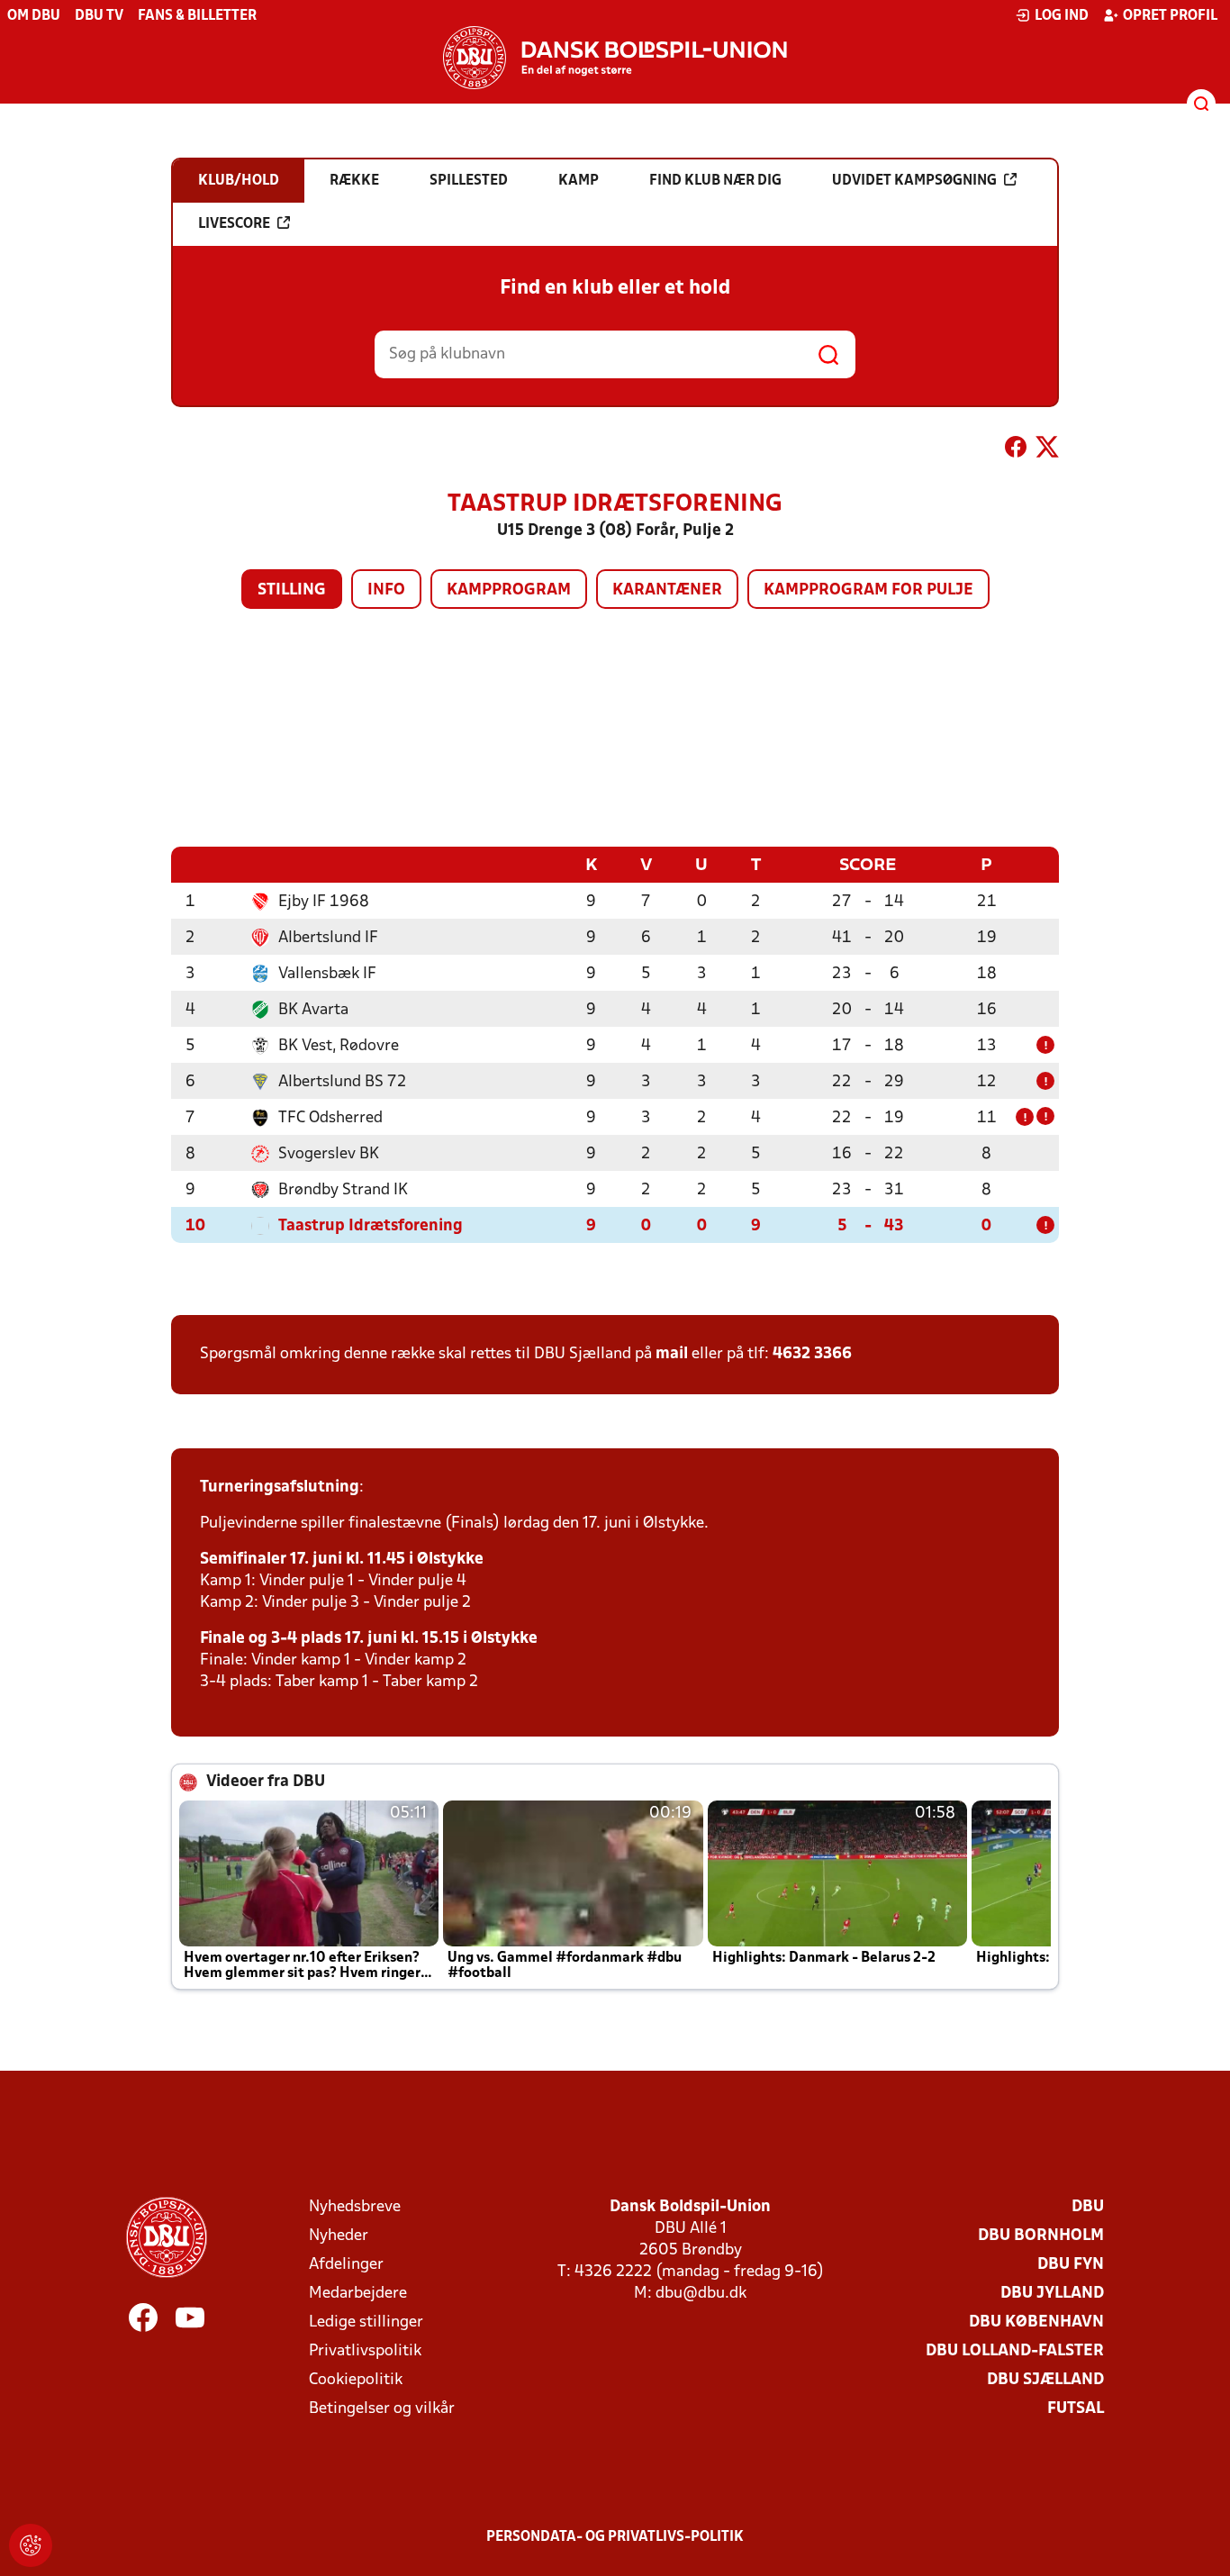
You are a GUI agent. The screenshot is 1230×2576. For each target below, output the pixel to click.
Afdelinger (346, 2265)
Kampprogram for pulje (868, 590)
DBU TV (99, 16)
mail (672, 1354)
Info (386, 590)
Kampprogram (509, 590)
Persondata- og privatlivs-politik (615, 2537)
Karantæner (667, 590)
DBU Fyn (1071, 2265)
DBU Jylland (1052, 2294)
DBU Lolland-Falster (1015, 2351)
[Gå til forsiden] (615, 58)
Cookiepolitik (356, 2380)
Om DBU (34, 16)
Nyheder (339, 2236)
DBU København (1036, 2322)
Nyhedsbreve (355, 2207)
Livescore (234, 224)
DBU (1088, 2207)
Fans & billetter (197, 16)
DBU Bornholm (1041, 2236)
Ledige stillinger (366, 2322)
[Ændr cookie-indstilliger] (31, 2545)
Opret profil (1170, 16)
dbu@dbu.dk (701, 2294)
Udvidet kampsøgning (914, 181)
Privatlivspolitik (365, 2351)
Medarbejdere (358, 2294)
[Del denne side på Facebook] (1016, 450)
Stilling (292, 590)
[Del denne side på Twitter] (1047, 450)
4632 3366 (812, 1354)
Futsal (1076, 2409)
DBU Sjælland (1045, 2380)
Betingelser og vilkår (382, 2409)
